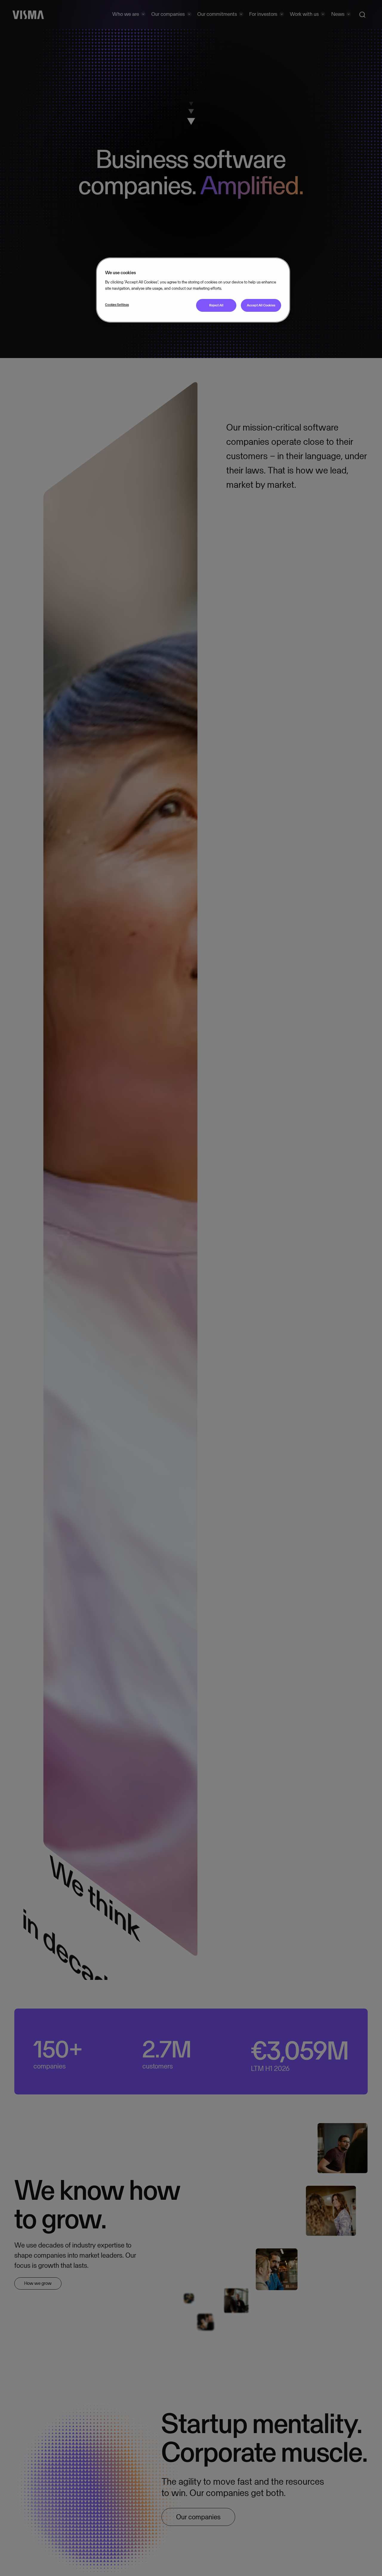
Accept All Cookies (261, 306)
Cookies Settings (117, 305)
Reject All (216, 306)
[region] (193, 290)
